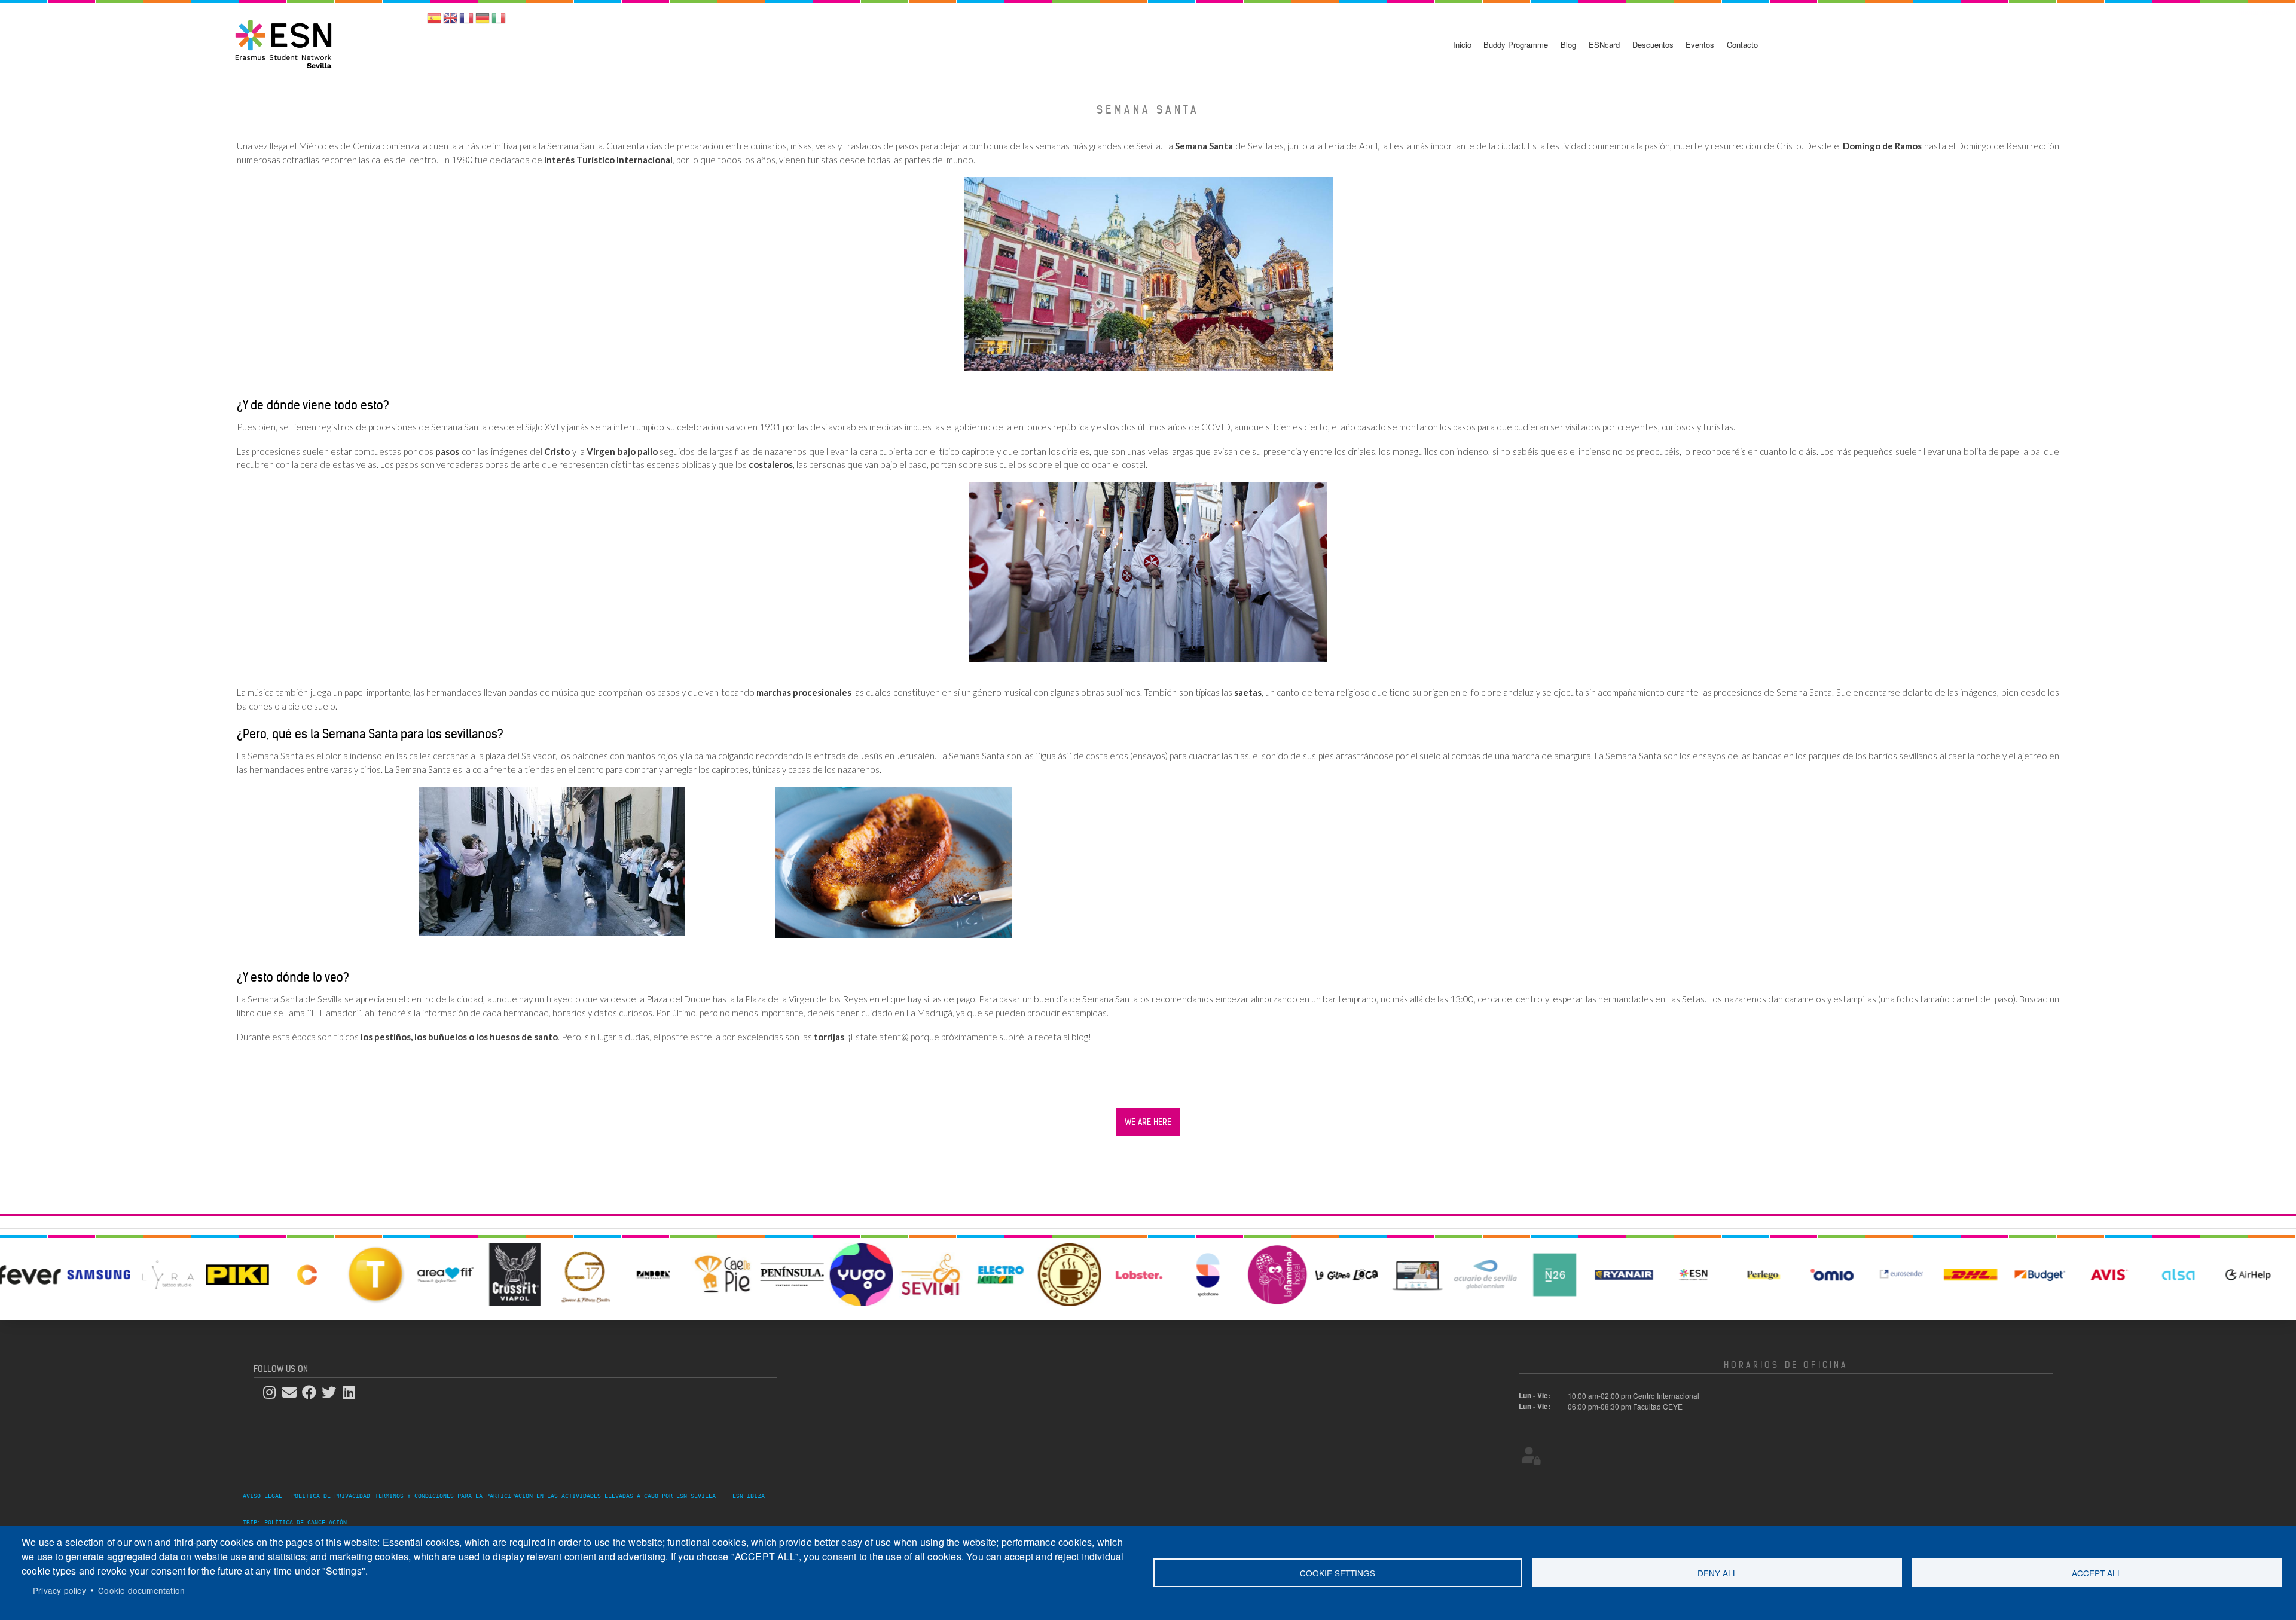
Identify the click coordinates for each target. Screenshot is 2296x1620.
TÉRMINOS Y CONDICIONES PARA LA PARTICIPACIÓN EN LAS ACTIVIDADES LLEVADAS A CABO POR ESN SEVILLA (545, 1496)
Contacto (1742, 45)
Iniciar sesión (2261, 12)
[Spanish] (434, 22)
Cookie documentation (141, 1590)
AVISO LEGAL (266, 1496)
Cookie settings (1338, 1573)
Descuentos (1653, 45)
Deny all (1718, 1573)
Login (1531, 1456)
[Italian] (499, 22)
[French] (466, 22)
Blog (1568, 45)
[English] (450, 22)
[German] (483, 22)
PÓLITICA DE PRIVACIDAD (331, 1496)
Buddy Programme (1516, 45)
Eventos (1700, 45)
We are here (1148, 1122)
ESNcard (1604, 45)
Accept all (2097, 1573)
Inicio (1462, 45)
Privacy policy (59, 1590)
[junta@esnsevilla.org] (293, 1393)
